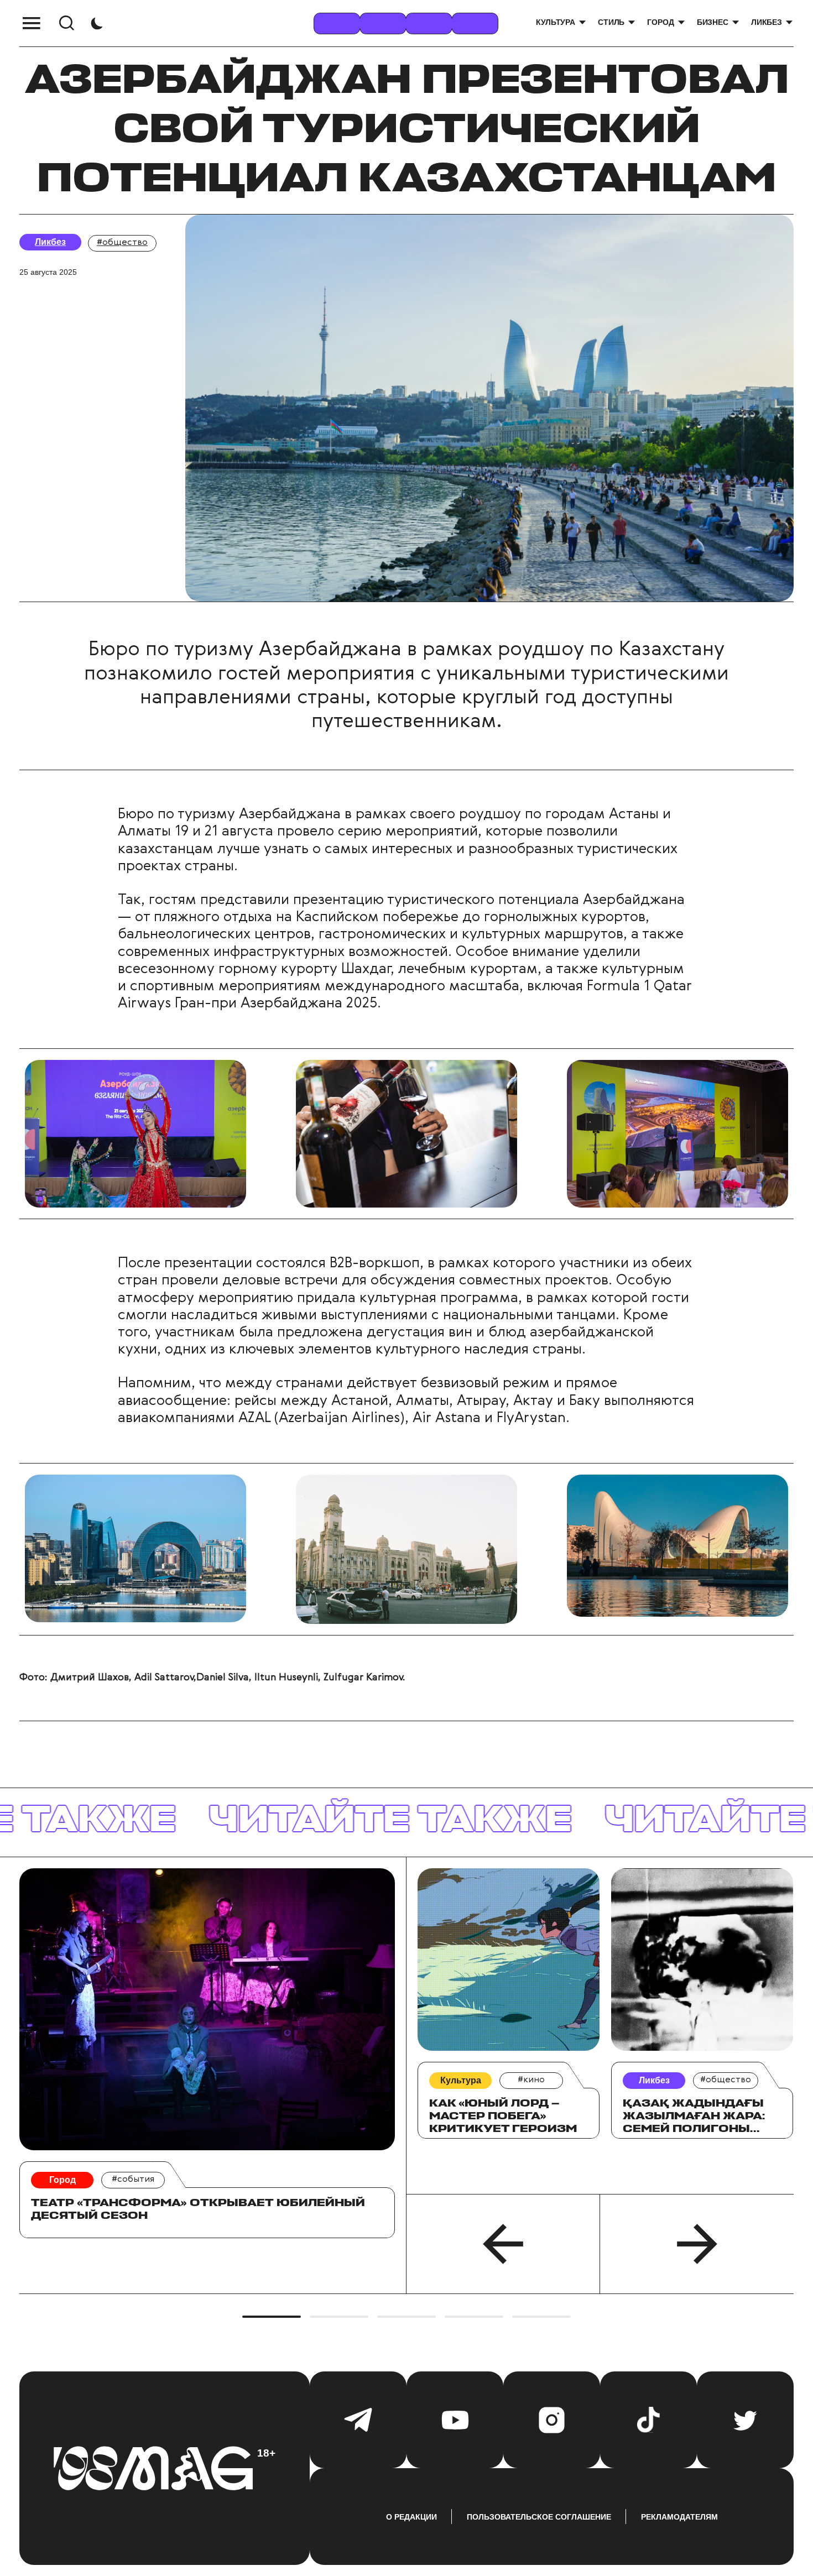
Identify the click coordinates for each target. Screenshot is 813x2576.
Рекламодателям (679, 2517)
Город (660, 22)
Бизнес (713, 22)
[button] (503, 2244)
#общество (122, 243)
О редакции (411, 2517)
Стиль (611, 22)
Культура (556, 22)
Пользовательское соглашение (539, 2517)
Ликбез (767, 22)
